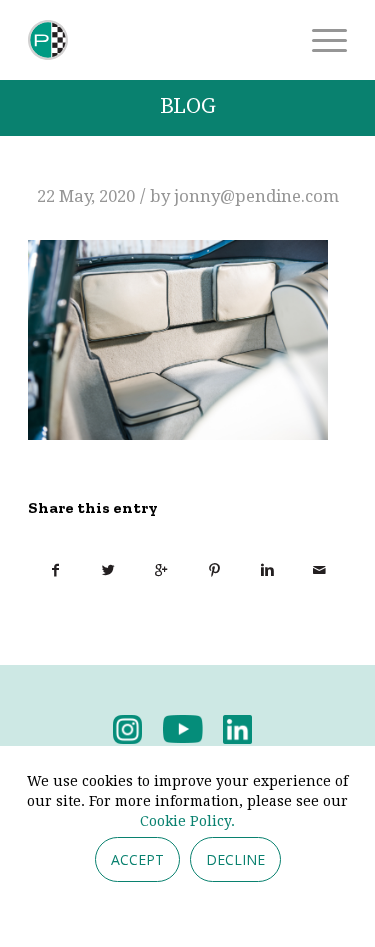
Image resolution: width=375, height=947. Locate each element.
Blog (188, 106)
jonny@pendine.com (256, 196)
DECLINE (235, 859)
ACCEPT (137, 859)
